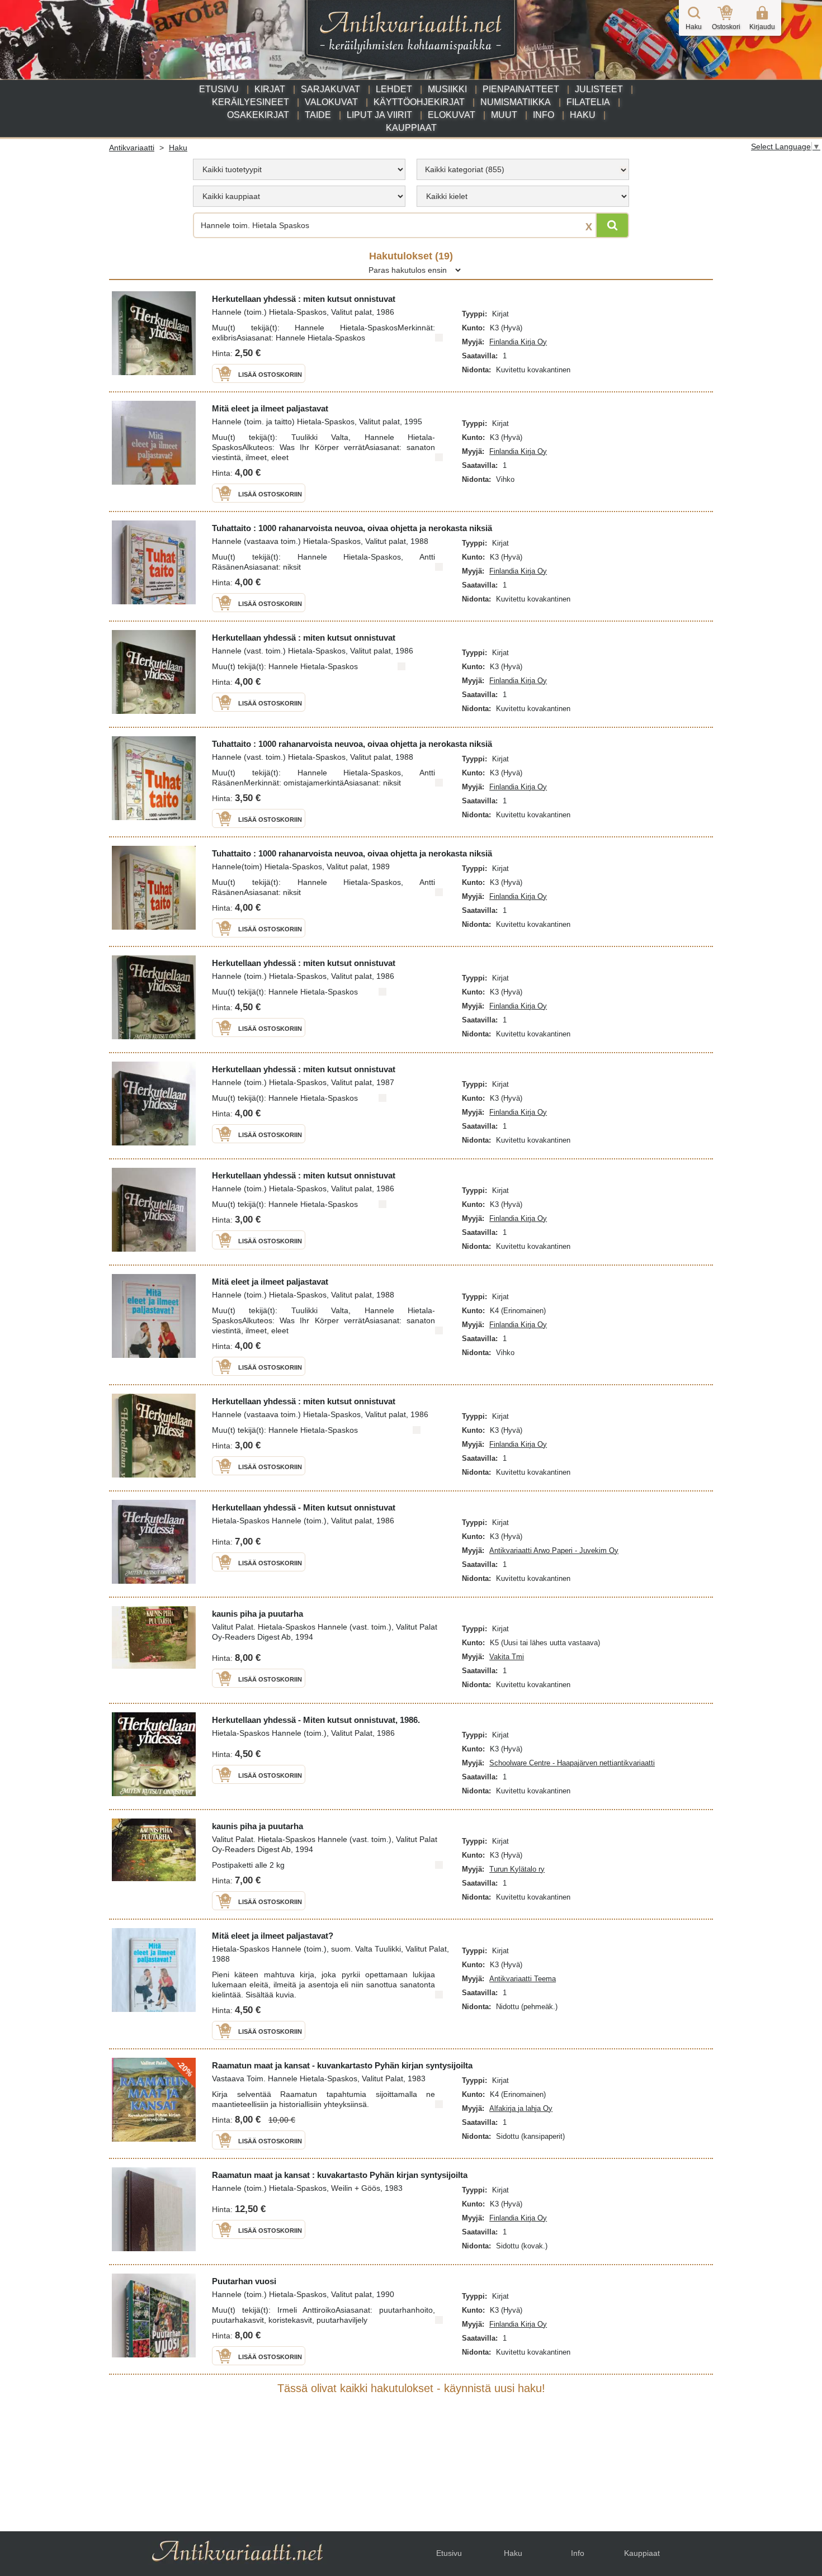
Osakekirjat (258, 115)
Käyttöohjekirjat (419, 102)
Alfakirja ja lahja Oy (521, 2108)
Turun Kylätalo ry (517, 1869)
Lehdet (394, 89)
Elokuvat (452, 115)
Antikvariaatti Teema (523, 1979)
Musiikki (447, 89)
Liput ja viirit (379, 115)
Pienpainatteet (521, 89)
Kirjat (270, 89)
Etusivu (219, 89)
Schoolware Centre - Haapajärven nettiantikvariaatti (572, 1763)
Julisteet (599, 89)
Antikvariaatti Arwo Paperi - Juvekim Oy (554, 1550)
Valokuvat (331, 102)
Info (544, 115)
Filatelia (588, 102)
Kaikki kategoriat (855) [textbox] (465, 169)
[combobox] (523, 169)
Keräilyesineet (251, 102)
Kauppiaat (411, 128)
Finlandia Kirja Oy (518, 342)
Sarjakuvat (330, 89)
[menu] (299, 169)
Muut (504, 115)
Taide (318, 115)
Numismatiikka (516, 102)
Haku (583, 115)
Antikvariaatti (132, 148)
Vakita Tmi (507, 1657)
